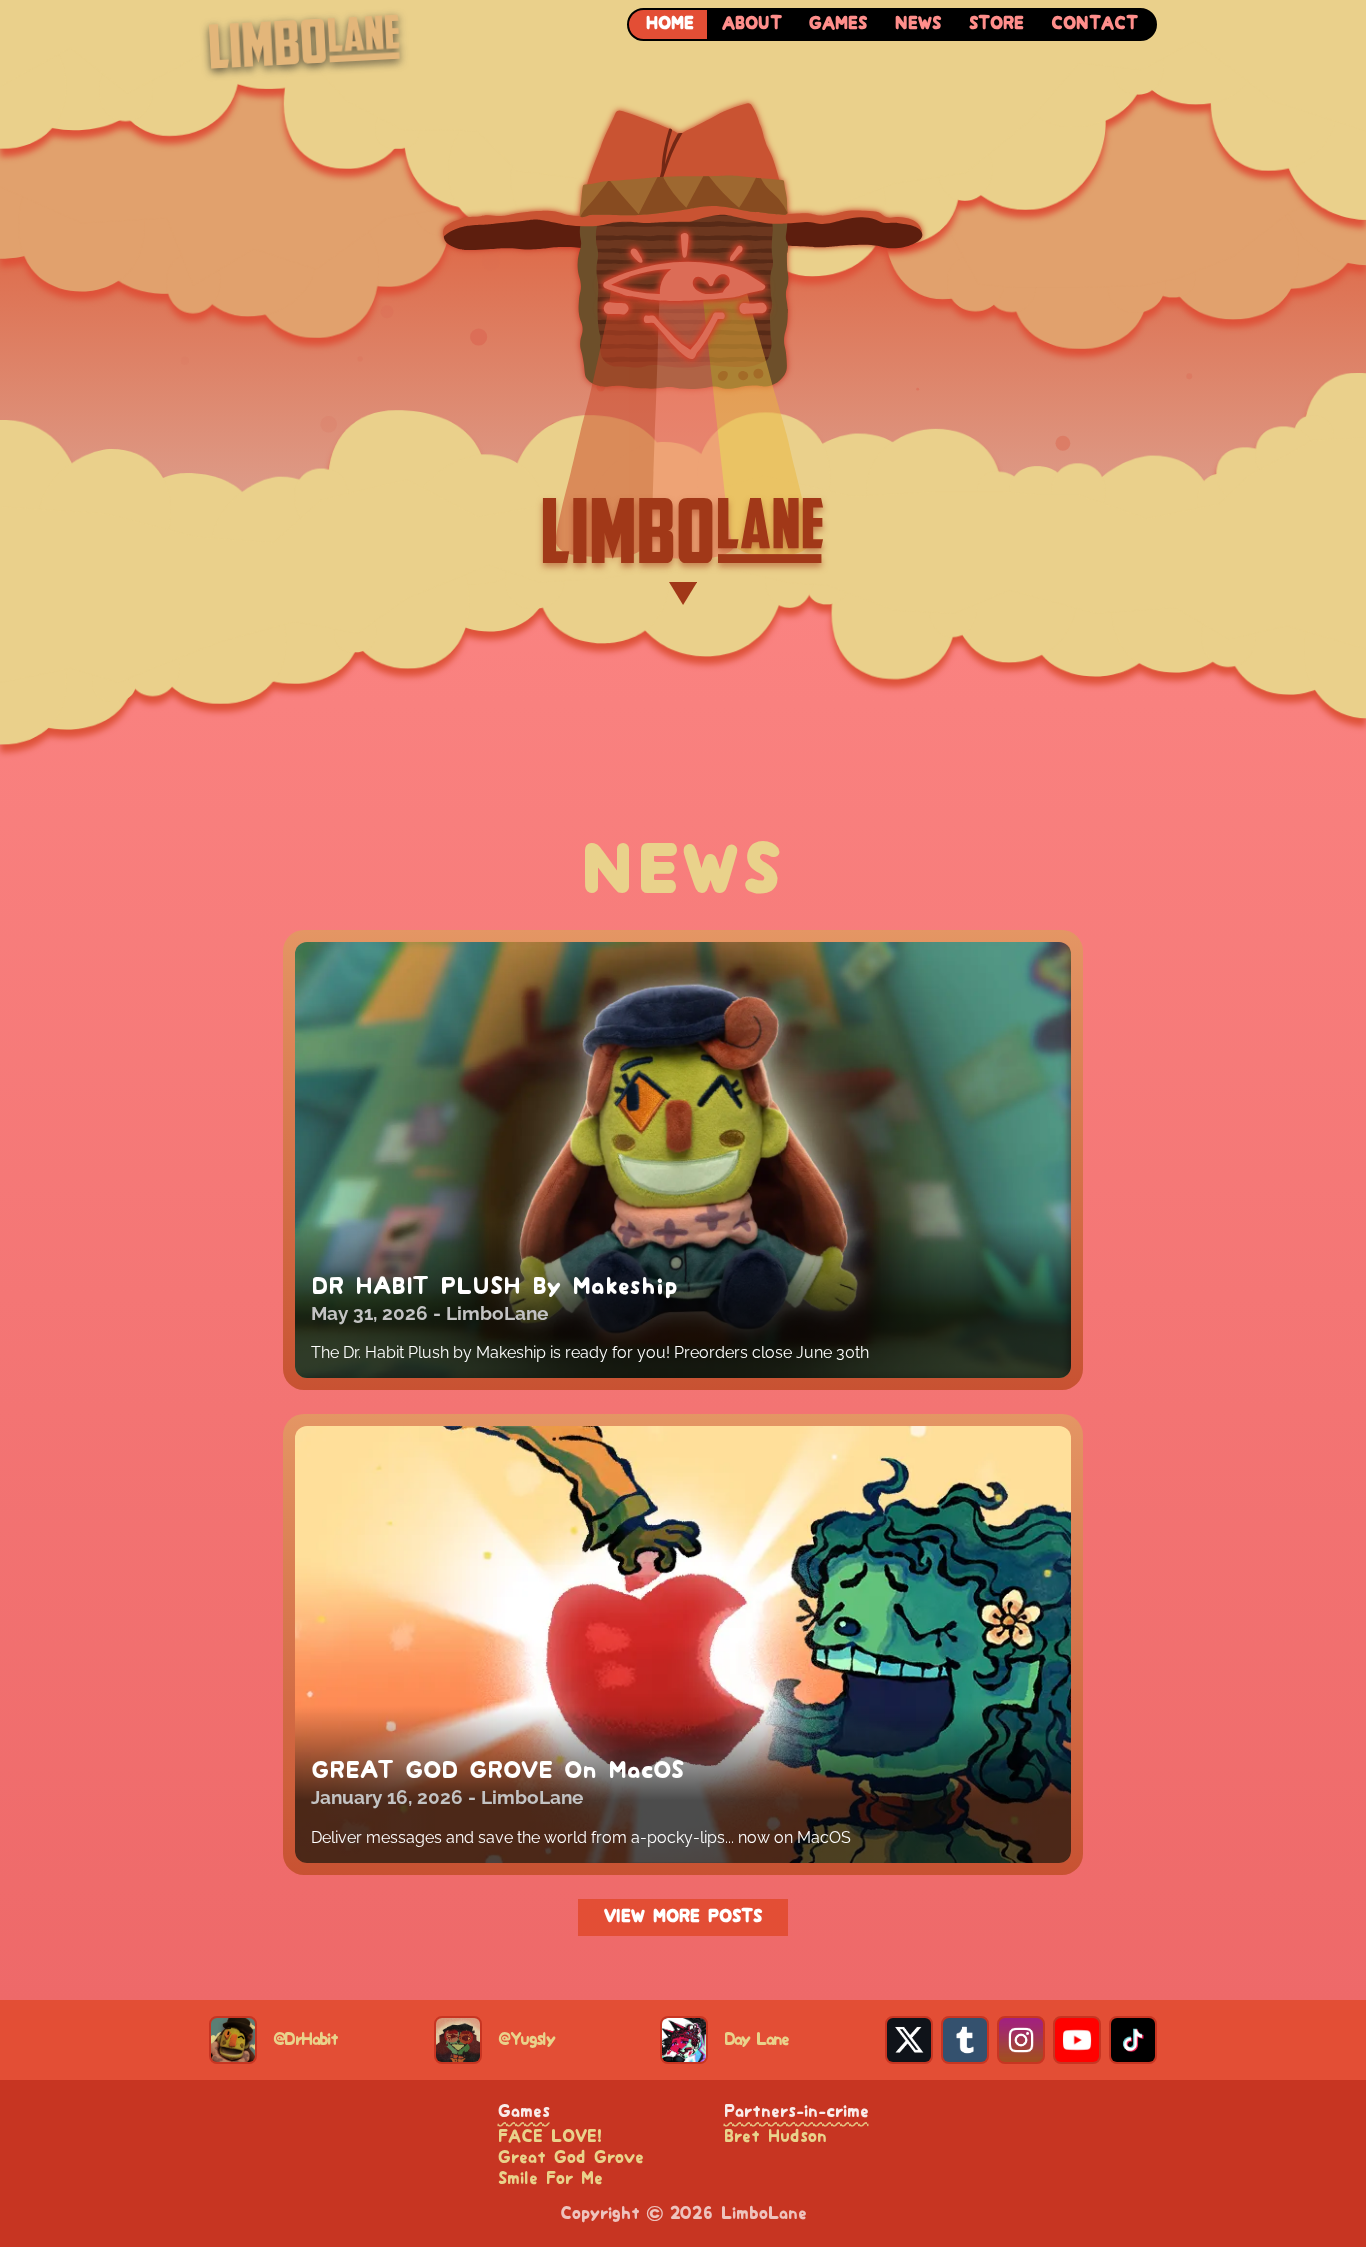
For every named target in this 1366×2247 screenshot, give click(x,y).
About (752, 24)
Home (670, 24)
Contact (1094, 24)
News (918, 24)
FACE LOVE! (550, 2137)
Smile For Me (550, 2179)
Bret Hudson (775, 2137)
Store (996, 24)
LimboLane (497, 1313)
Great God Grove (571, 2158)
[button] (683, 344)
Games (838, 24)
